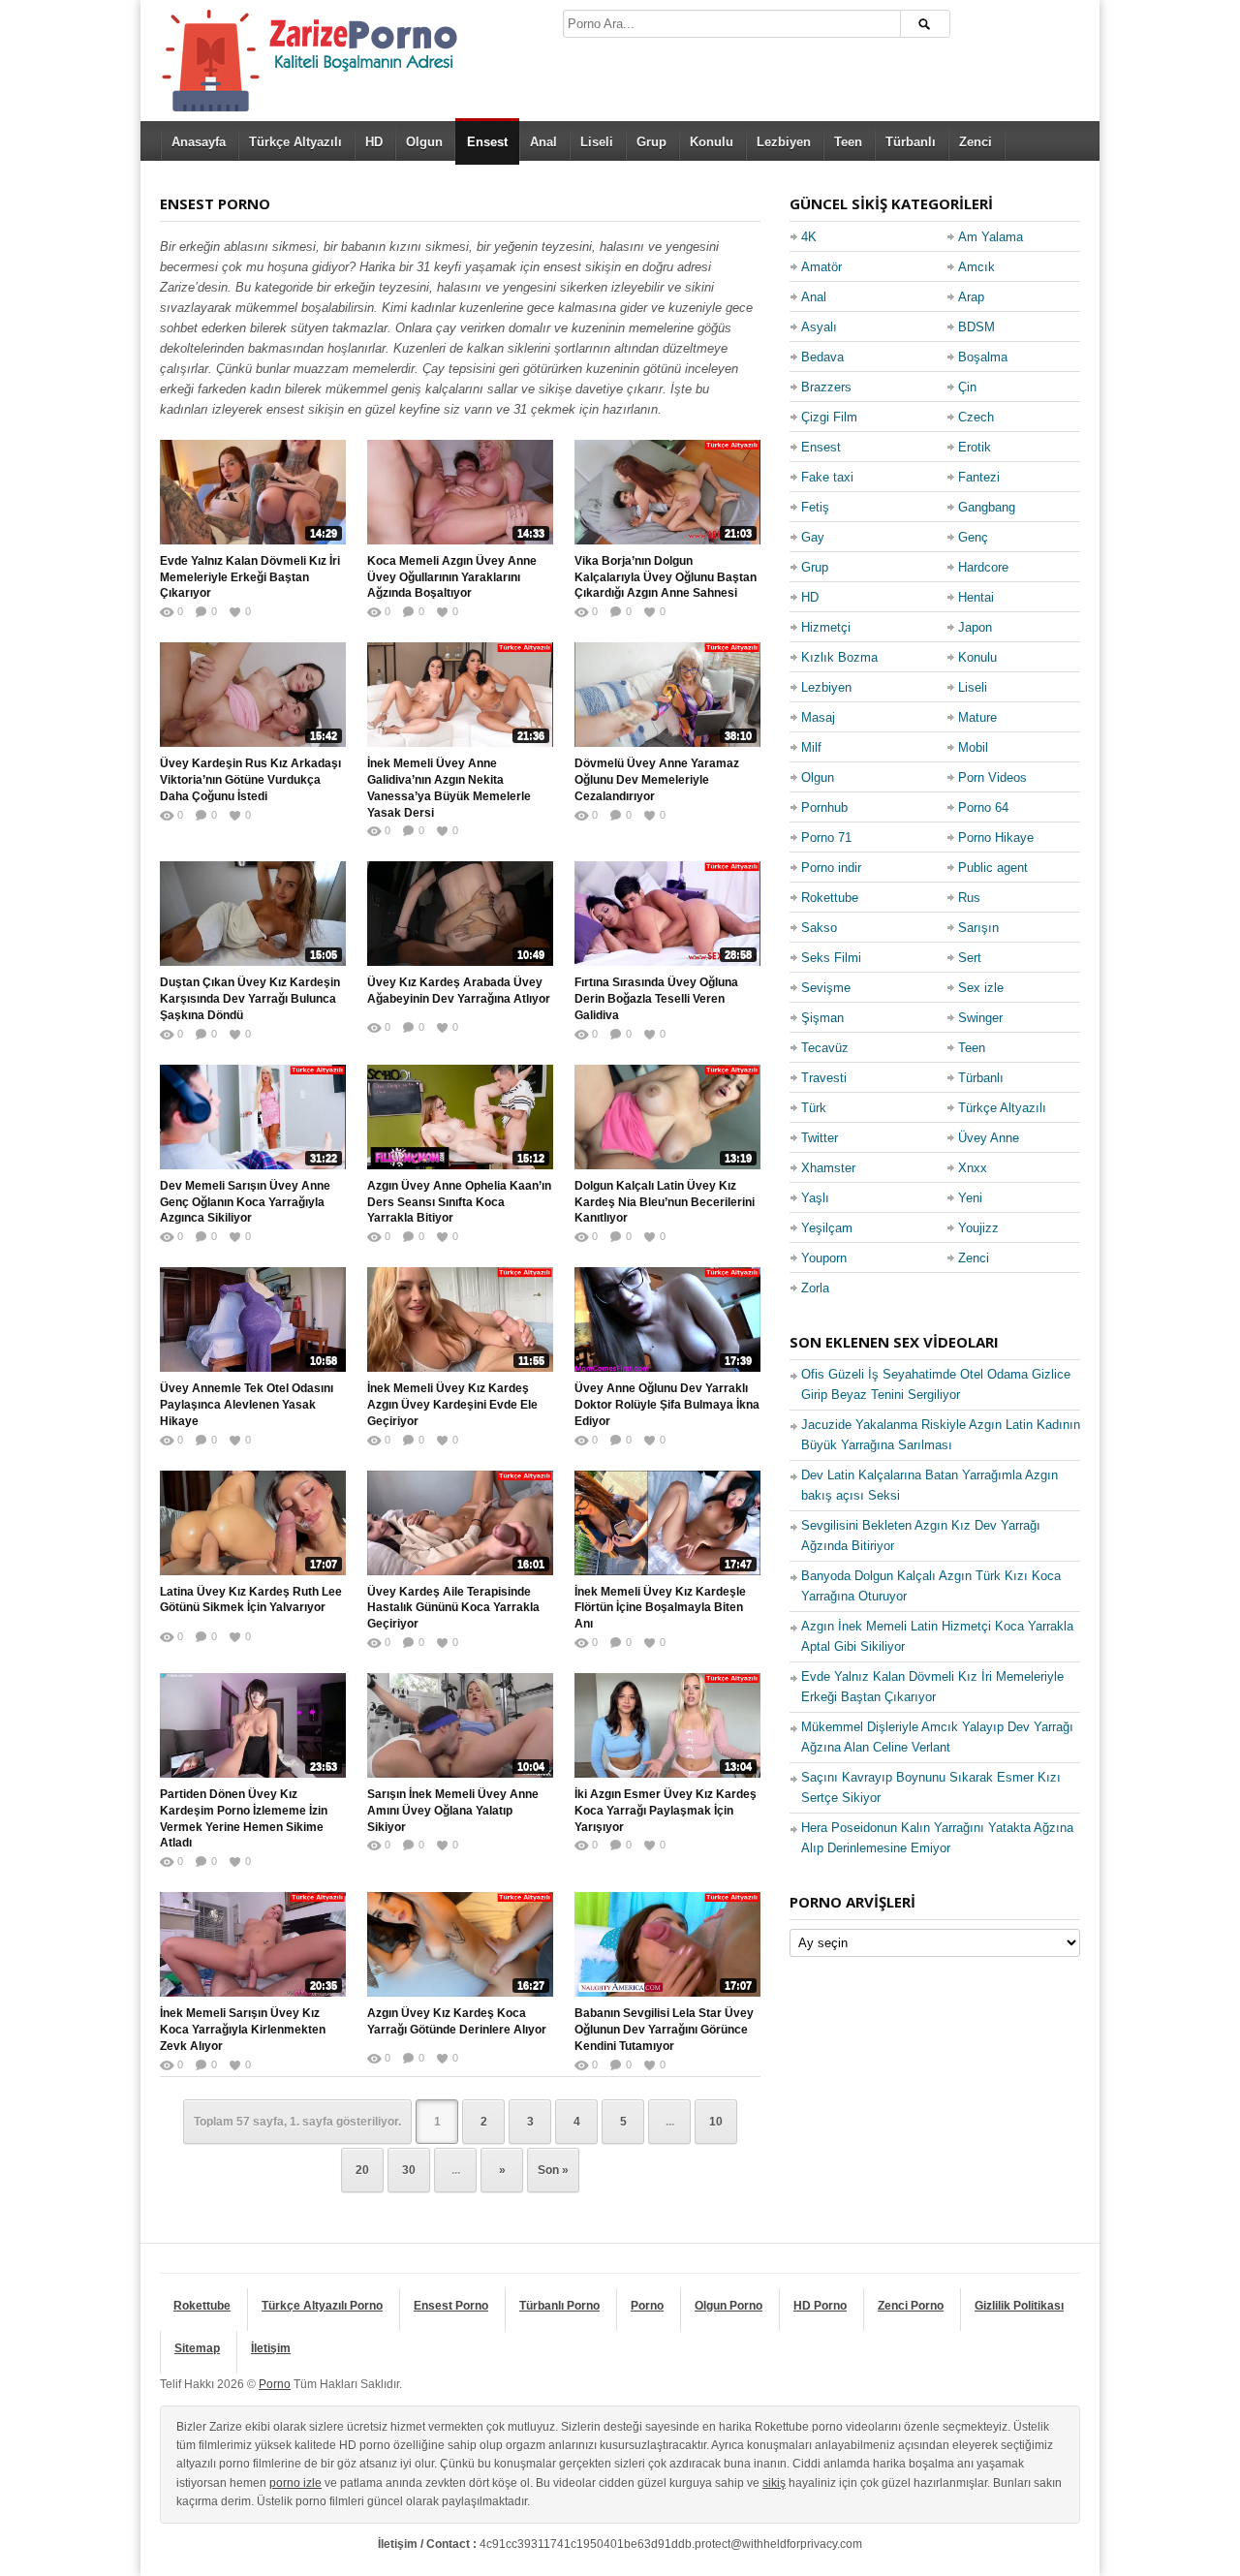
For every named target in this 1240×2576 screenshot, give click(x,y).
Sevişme (826, 988)
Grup (651, 142)
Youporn (824, 1258)
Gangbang (987, 507)
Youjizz (978, 1228)
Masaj (818, 717)
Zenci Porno (911, 2306)
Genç (973, 537)
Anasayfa (199, 142)
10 (716, 2122)
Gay (813, 537)
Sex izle (981, 988)
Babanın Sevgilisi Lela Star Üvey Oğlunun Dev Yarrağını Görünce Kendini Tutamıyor (664, 2030)
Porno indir (831, 868)
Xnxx (973, 1168)
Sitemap (197, 2348)
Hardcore (983, 567)
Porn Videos (992, 777)
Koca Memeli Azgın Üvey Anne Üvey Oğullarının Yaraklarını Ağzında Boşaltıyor (452, 577)
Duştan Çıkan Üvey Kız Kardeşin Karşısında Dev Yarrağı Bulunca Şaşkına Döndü (250, 999)
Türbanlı (911, 142)
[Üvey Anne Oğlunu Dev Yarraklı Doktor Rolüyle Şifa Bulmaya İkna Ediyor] (667, 1319)
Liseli (597, 142)
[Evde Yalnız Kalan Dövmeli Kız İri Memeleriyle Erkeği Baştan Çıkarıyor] (253, 492)
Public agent (993, 868)
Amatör (821, 267)
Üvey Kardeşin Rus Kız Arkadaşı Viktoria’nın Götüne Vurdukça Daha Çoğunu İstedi (250, 780)
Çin (967, 387)
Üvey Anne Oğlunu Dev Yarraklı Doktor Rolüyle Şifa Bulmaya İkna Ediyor (667, 1405)
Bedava (822, 357)
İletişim (271, 2348)
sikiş (774, 2483)
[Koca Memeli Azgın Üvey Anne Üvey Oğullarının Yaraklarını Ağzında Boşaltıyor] (460, 492)
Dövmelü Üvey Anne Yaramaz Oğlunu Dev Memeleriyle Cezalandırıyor (657, 780)
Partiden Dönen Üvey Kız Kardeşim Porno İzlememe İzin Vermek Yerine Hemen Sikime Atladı (244, 1818)
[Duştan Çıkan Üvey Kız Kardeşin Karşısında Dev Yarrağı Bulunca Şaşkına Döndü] (253, 914)
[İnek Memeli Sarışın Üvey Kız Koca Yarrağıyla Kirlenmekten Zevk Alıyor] (253, 1944)
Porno (647, 2306)
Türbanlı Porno (559, 2306)
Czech (976, 417)
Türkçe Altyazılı (295, 142)
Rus (969, 898)
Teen (848, 142)
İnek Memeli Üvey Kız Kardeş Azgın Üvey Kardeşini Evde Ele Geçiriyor (452, 1405)
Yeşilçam (827, 1228)
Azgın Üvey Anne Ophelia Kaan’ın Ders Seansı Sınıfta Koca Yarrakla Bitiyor (459, 1202)
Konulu (712, 142)
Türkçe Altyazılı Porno (322, 2306)
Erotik (975, 447)
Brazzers (826, 387)
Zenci (976, 142)
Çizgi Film (829, 417)
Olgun (424, 142)
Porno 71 (826, 838)
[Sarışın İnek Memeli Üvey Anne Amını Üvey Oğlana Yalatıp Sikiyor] (460, 1725)
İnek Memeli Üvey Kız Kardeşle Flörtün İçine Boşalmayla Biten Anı (660, 1608)
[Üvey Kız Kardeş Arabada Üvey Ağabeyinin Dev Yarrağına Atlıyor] (460, 914)
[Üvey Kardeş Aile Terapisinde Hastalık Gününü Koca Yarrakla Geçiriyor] (460, 1523)
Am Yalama (991, 237)
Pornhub (824, 807)
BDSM (976, 327)
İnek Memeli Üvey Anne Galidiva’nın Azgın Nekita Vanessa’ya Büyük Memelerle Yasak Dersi (449, 788)
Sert (970, 958)
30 (409, 2170)
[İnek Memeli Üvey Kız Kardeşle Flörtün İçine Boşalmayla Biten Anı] (667, 1523)
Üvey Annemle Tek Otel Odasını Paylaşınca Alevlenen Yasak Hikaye (247, 1405)
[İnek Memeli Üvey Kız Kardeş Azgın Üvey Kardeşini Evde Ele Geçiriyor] (460, 1319)
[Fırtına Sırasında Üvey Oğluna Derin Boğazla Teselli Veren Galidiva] (667, 914)
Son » (553, 2170)
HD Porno (820, 2306)
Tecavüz (825, 1048)
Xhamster (828, 1168)
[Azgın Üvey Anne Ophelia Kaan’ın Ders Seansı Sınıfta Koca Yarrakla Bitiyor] (460, 1117)
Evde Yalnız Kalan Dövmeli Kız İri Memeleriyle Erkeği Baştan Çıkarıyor (250, 577)
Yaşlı (815, 1198)
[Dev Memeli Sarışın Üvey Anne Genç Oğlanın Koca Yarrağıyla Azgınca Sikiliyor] (253, 1117)
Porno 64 (983, 807)
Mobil (973, 747)
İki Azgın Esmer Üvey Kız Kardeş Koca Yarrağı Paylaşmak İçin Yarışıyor (666, 1811)
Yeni (970, 1198)
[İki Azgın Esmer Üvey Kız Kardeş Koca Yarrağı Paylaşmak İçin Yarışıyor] (667, 1725)
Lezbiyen (784, 142)
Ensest (487, 142)
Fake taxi (827, 477)
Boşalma (983, 357)
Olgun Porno (728, 2306)
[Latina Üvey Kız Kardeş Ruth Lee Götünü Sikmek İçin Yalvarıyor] (253, 1523)
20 (362, 2170)
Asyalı (819, 327)
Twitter (820, 1138)
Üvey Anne (989, 1138)
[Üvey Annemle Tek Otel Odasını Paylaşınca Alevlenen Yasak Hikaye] (253, 1319)
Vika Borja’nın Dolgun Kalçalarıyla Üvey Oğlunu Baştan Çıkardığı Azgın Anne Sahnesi (666, 577)
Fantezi (979, 477)
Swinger (980, 1018)
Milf (811, 747)
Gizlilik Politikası (1019, 2306)
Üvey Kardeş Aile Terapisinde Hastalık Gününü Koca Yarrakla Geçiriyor (453, 1608)
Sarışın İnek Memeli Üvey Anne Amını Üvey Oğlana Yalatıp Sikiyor (453, 1811)
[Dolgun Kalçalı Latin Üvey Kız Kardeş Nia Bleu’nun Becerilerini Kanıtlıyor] (667, 1117)
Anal (543, 142)
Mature (977, 717)
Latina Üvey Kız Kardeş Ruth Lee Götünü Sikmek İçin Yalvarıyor (251, 1600)
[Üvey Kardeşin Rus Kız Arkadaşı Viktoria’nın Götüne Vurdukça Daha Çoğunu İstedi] (253, 695)
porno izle (295, 2483)
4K (809, 237)
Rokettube (830, 898)
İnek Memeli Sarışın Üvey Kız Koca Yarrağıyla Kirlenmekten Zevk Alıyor (243, 2030)
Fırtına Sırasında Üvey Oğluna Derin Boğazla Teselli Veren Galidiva (656, 999)
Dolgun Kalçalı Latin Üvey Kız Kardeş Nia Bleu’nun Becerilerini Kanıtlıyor (665, 1202)
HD (374, 142)
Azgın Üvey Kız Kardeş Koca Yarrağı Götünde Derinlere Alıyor (457, 2021)
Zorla (815, 1288)
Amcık (976, 267)
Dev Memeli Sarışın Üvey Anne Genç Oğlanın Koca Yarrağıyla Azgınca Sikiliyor (245, 1202)
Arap (971, 297)
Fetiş (815, 507)
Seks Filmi (831, 958)
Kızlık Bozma (839, 657)
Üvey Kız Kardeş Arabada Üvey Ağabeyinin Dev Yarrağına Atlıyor (459, 991)
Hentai (976, 597)
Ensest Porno (451, 2306)
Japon (975, 627)
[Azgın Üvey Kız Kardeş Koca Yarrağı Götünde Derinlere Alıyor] (460, 1944)
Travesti (824, 1078)
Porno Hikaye (996, 838)
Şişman (822, 1018)
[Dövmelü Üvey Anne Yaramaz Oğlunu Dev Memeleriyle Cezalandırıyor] (667, 695)
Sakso (819, 928)
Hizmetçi (826, 627)
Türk (814, 1108)
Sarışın (978, 928)
